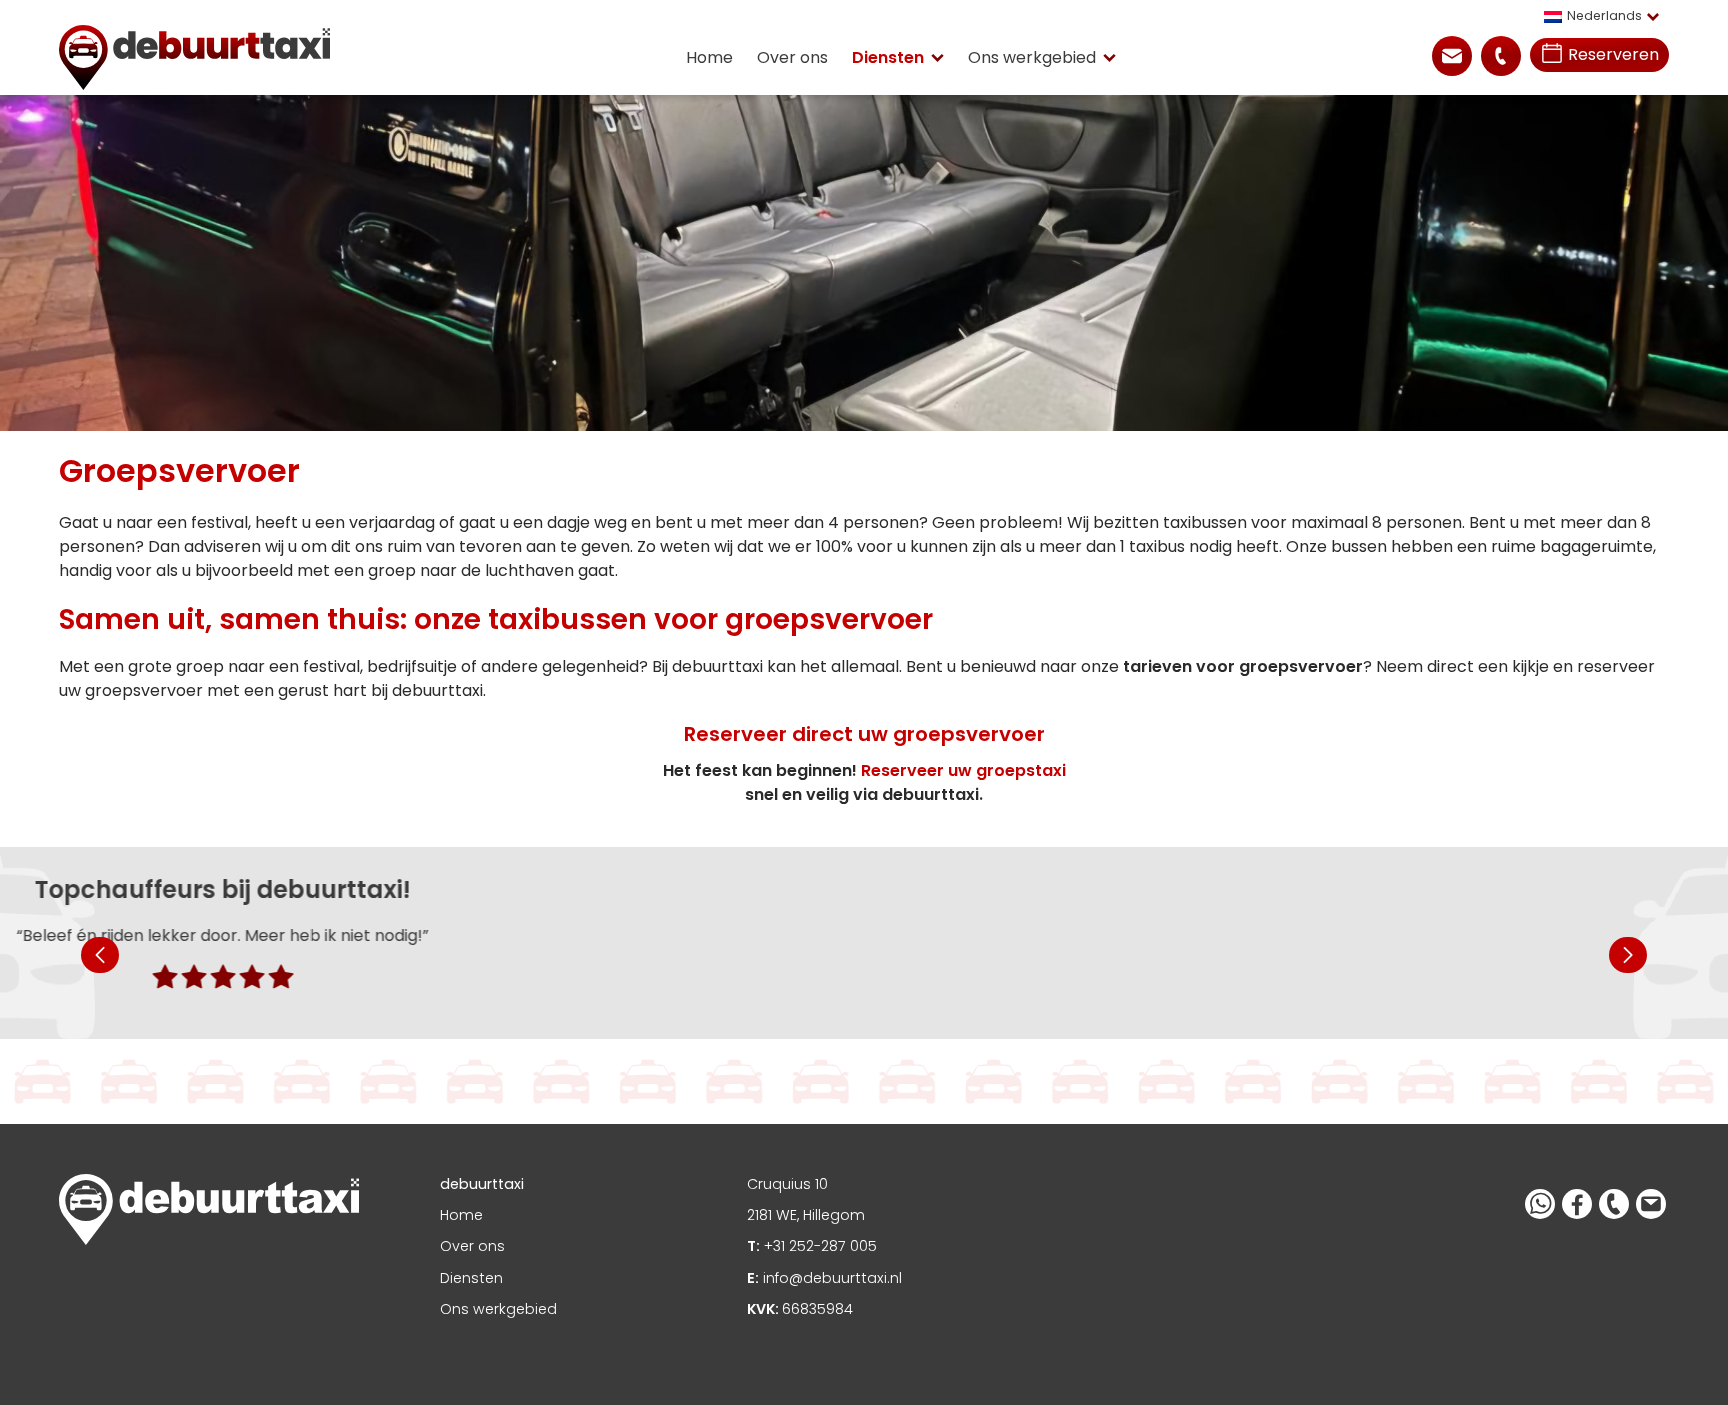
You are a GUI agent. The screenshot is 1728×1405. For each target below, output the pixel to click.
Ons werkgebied (1032, 57)
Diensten (888, 57)
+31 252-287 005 (812, 1246)
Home (709, 57)
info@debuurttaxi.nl (824, 1278)
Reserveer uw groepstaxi (963, 770)
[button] (1606, 16)
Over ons (792, 57)
